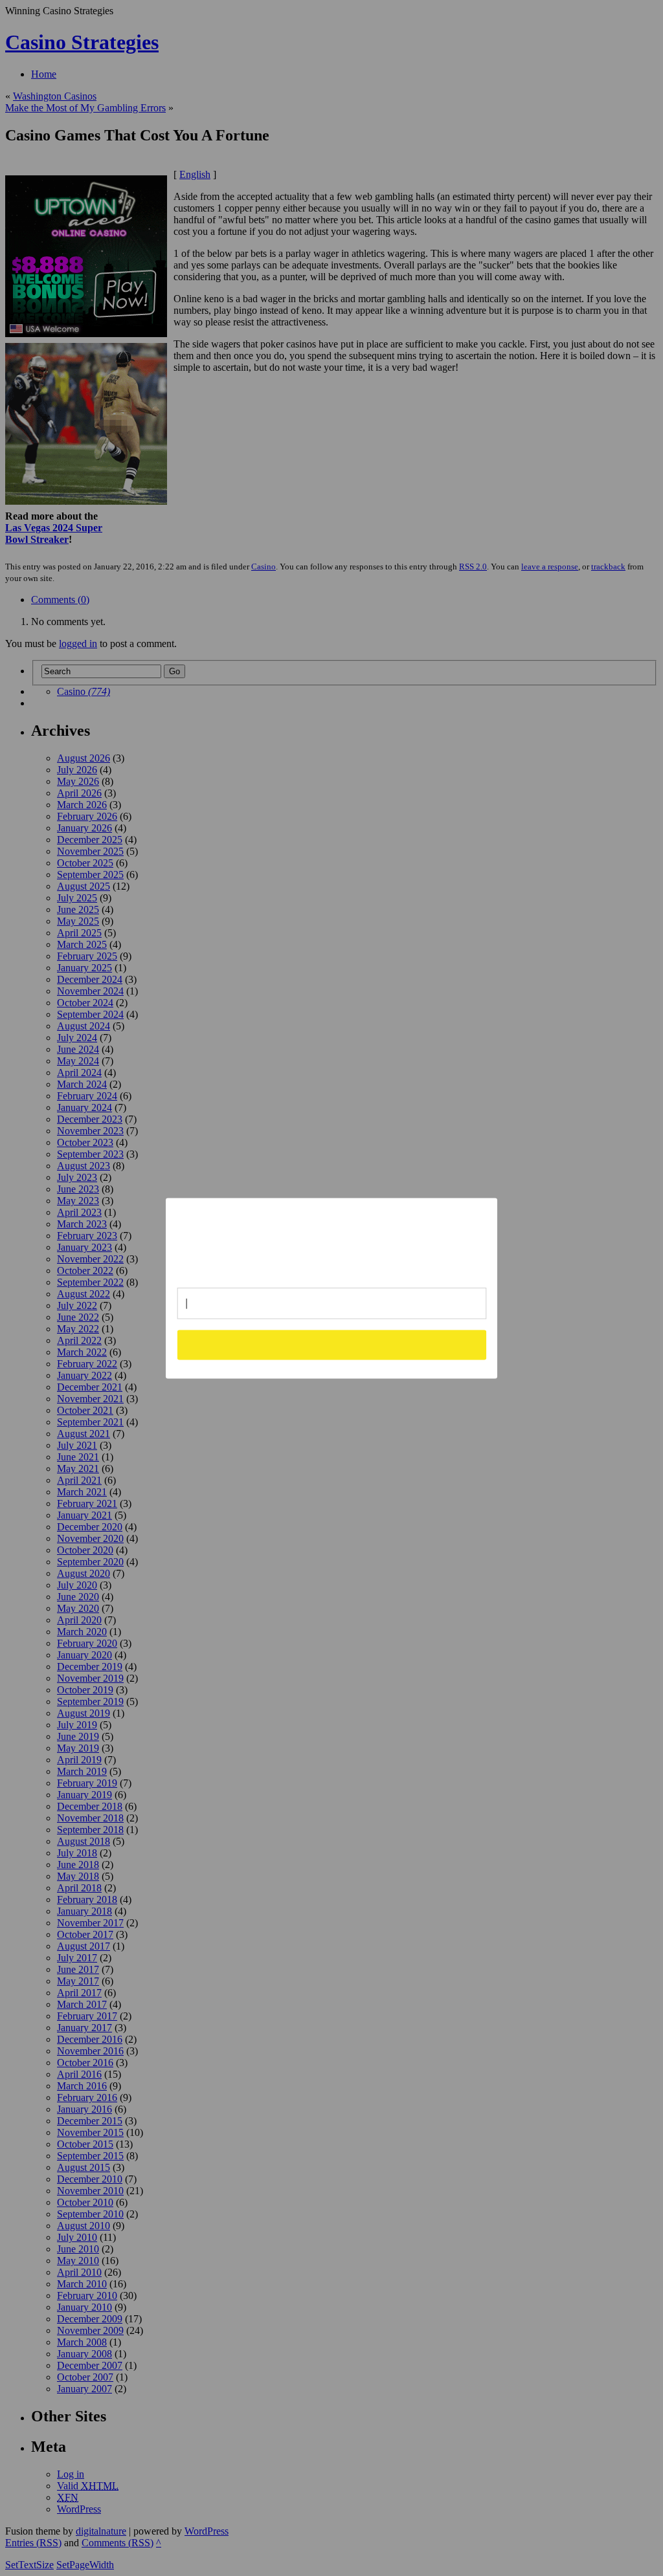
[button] (332, 1238)
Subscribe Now (332, 1345)
